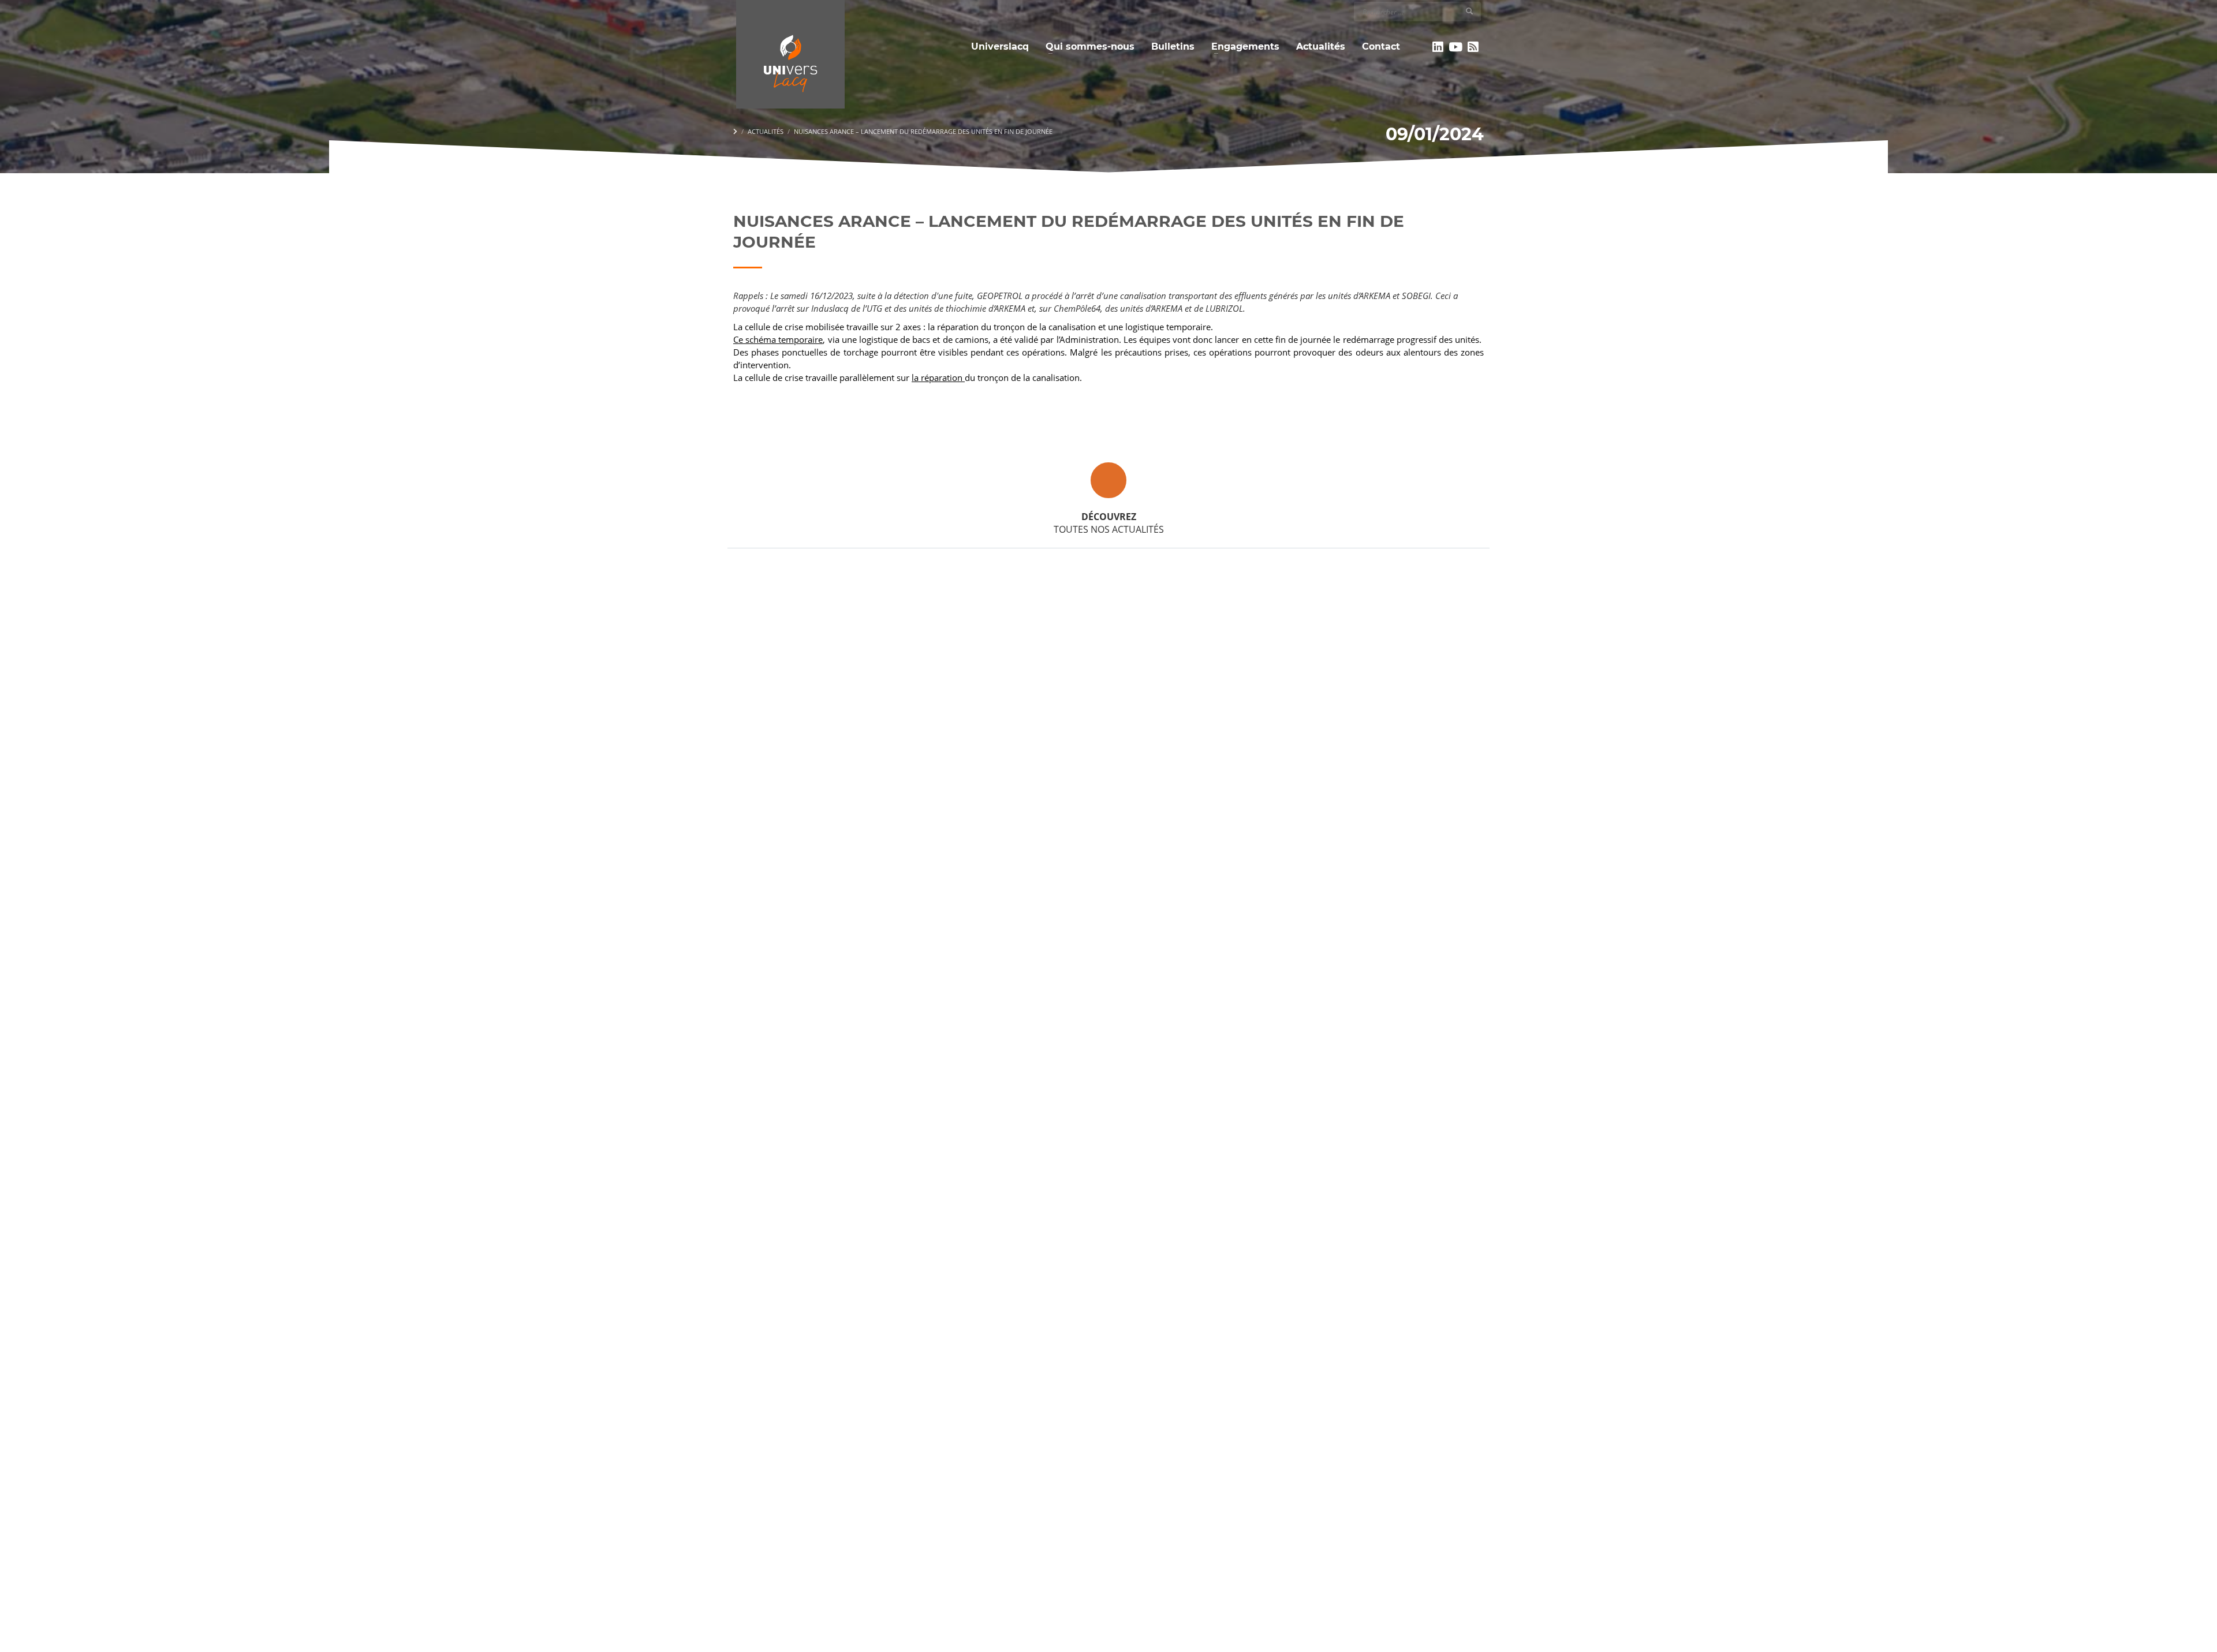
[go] (1469, 11)
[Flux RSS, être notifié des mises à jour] (1473, 47)
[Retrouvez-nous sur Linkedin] (1438, 47)
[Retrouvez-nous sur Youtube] (1456, 47)
